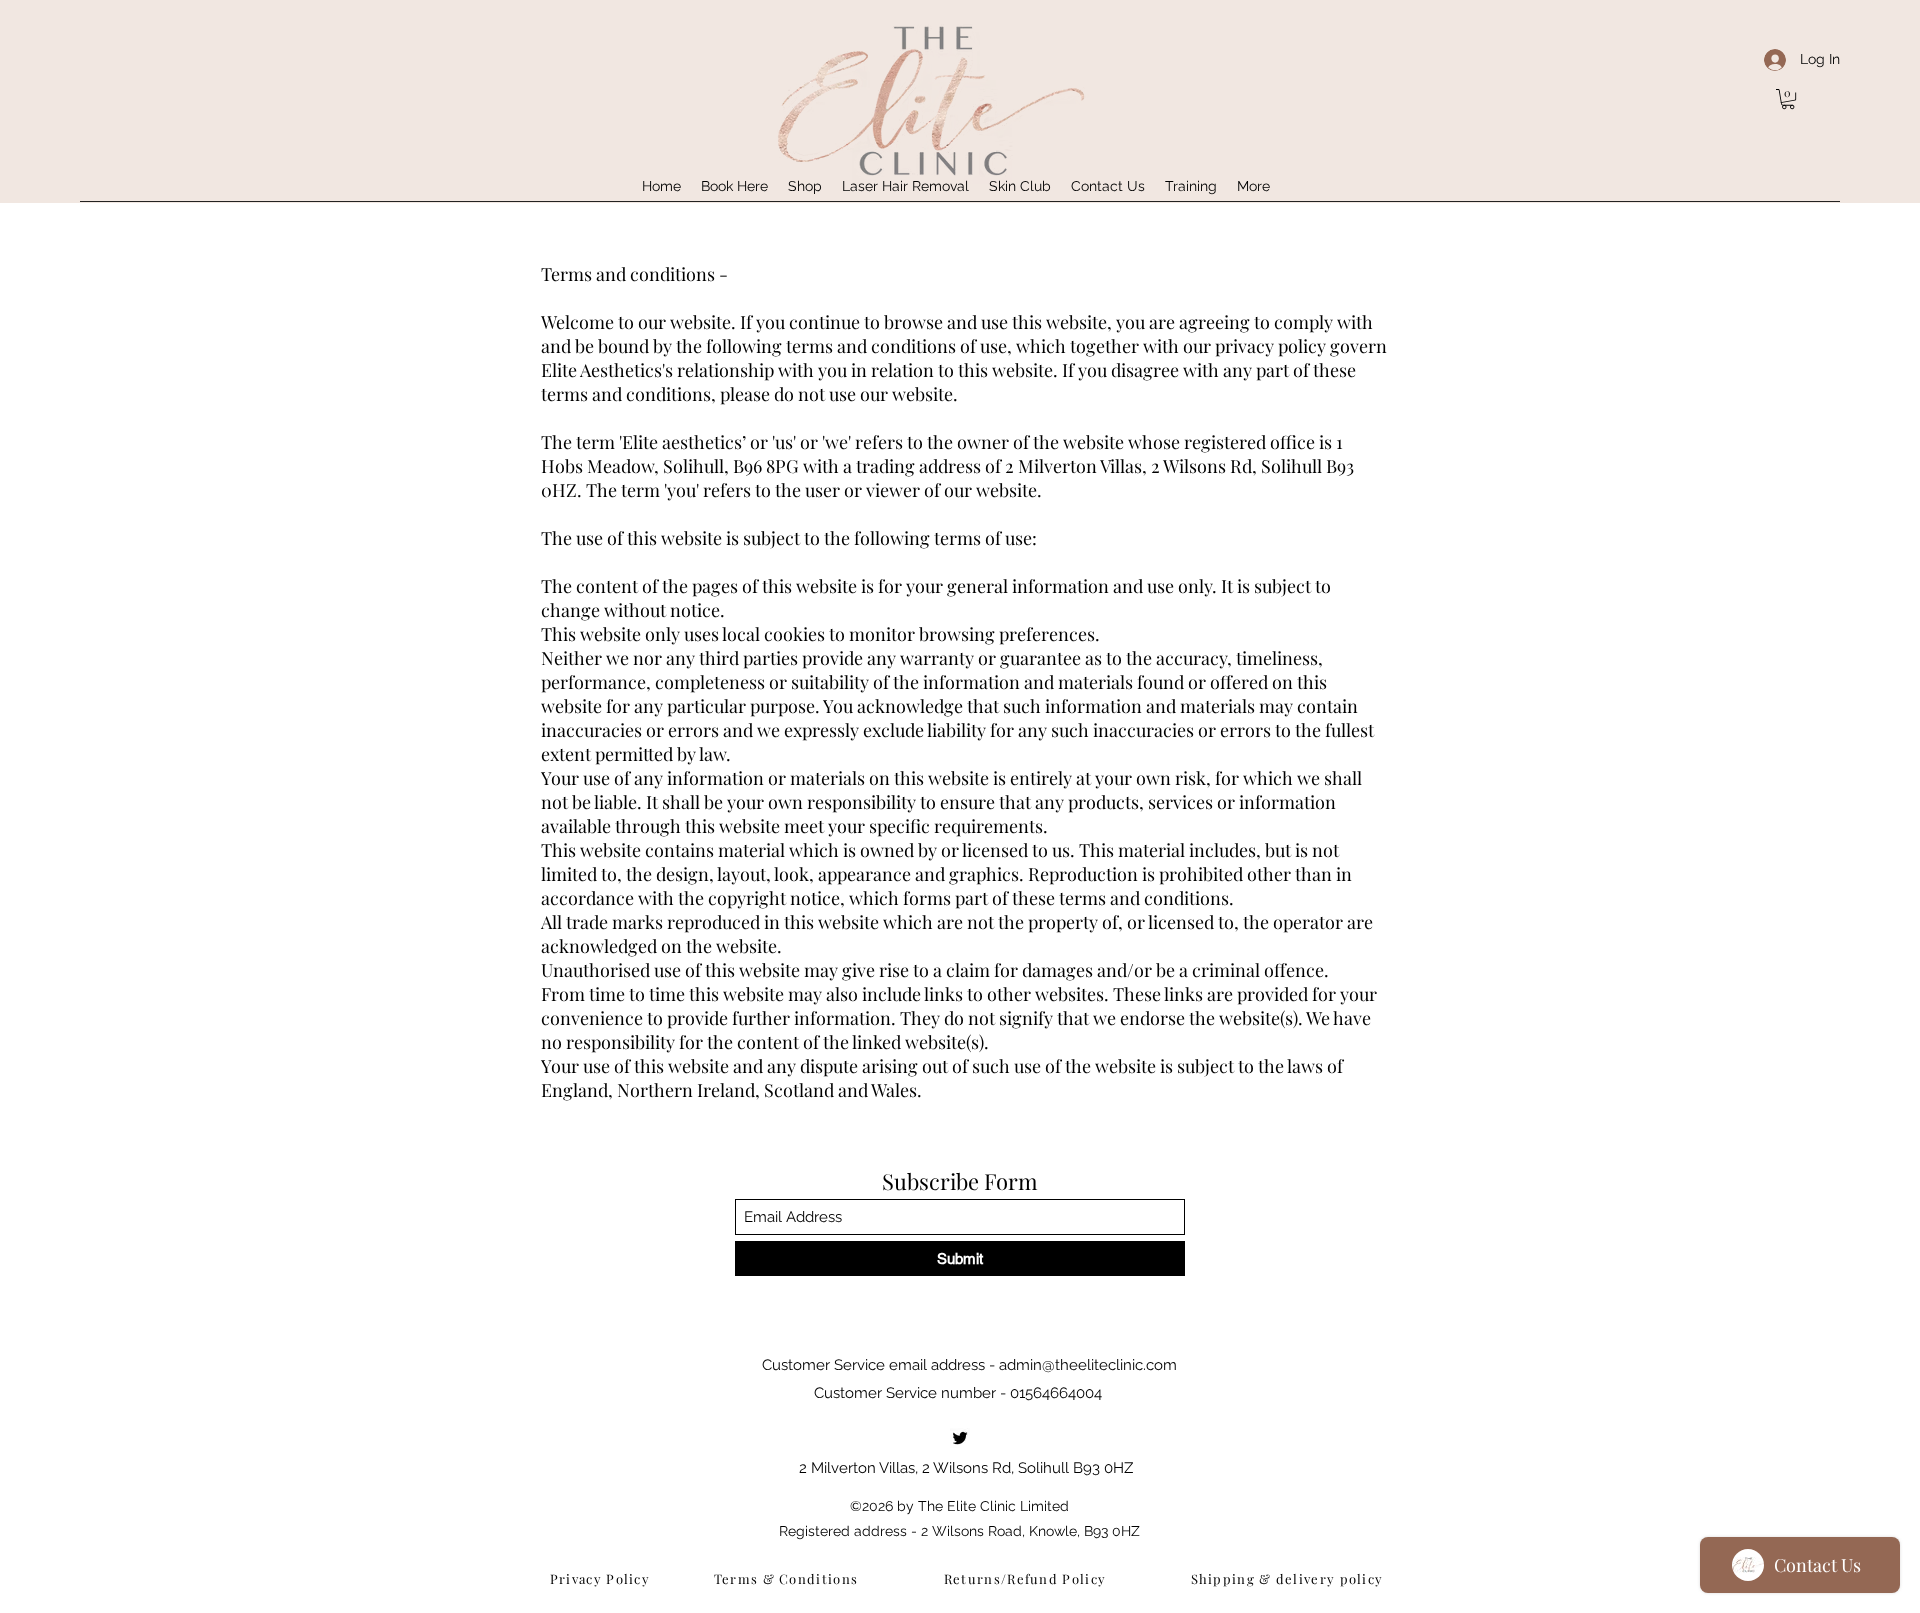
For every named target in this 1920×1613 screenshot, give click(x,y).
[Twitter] (960, 1438)
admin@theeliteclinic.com (1088, 1365)
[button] (1788, 99)
